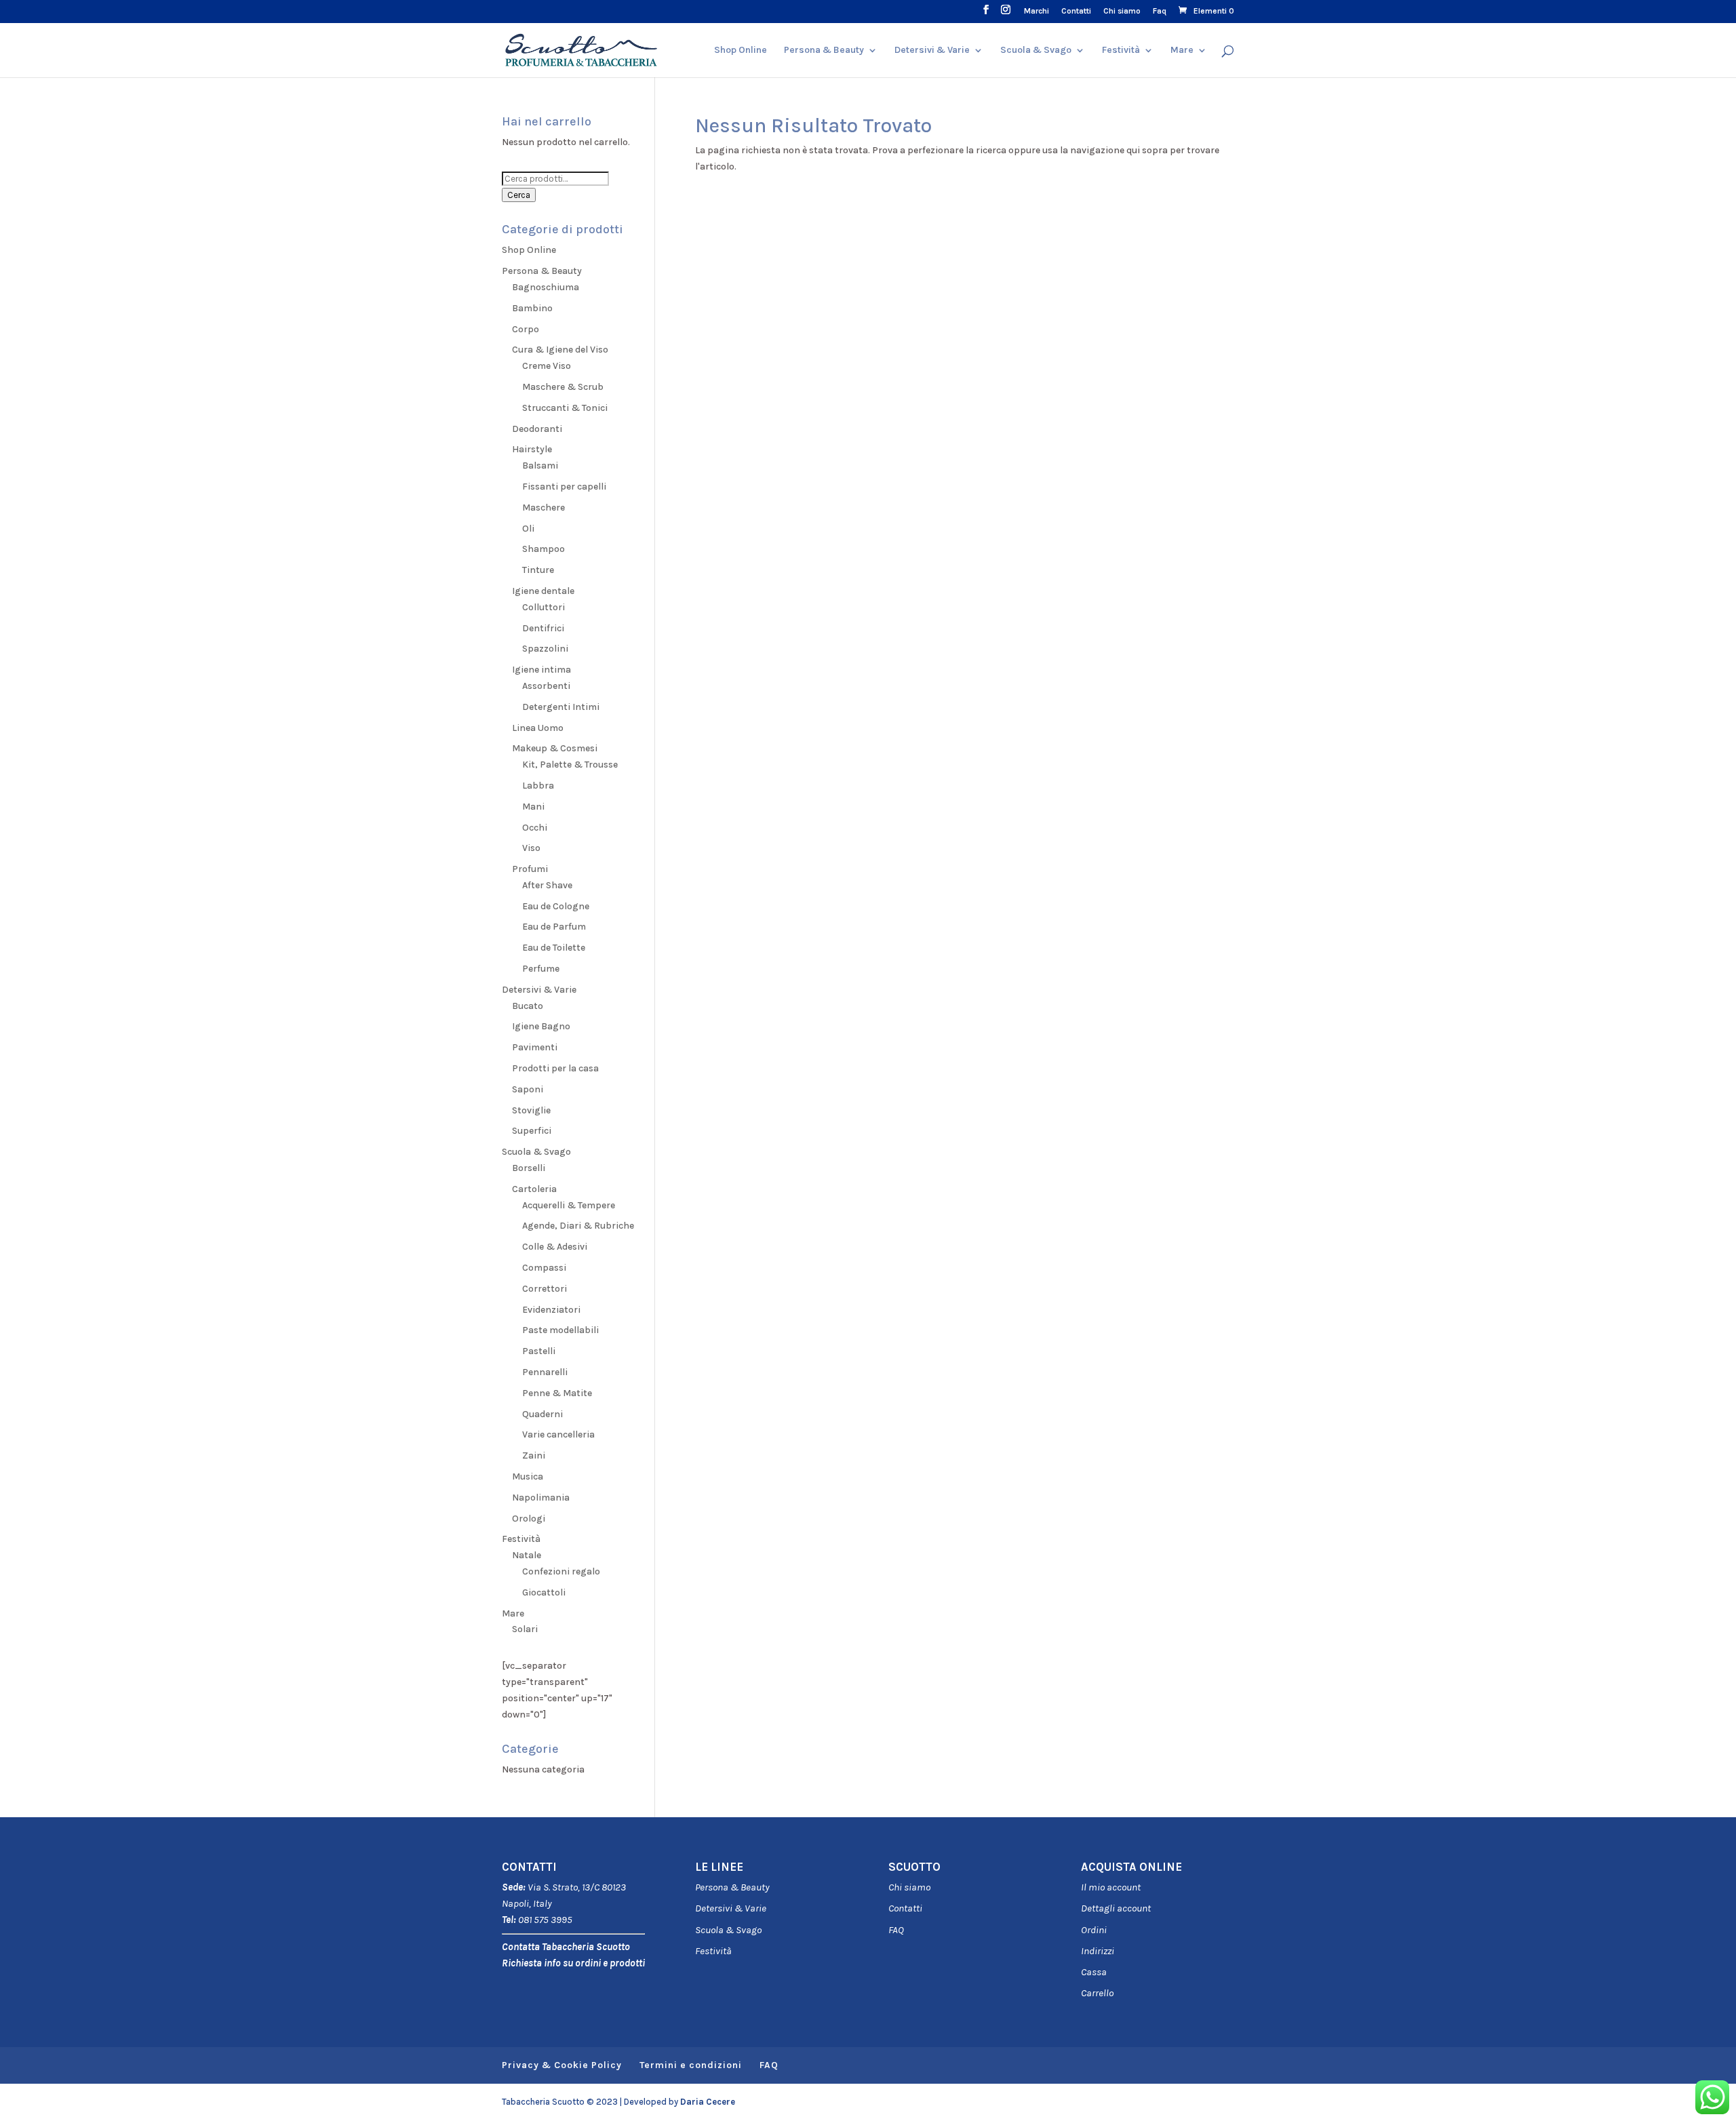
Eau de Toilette (554, 948)
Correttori (545, 1289)
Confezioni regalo (561, 1571)
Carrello (1097, 1993)
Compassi (544, 1268)
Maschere (544, 508)
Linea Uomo (538, 728)
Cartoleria (534, 1189)
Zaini (534, 1455)
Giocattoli (544, 1592)
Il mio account (1111, 1887)
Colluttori (544, 607)
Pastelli (539, 1351)
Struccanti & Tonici (565, 408)
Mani (533, 807)
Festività (713, 1951)
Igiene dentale (543, 591)
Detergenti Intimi (561, 707)
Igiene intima (541, 670)
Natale (527, 1555)
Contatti (1076, 11)
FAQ (896, 1930)
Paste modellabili (560, 1330)
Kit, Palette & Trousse (570, 765)
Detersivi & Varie (932, 51)
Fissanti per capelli (564, 487)
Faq (1160, 11)
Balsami (540, 465)
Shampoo (544, 549)
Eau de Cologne (556, 906)
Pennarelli (545, 1372)
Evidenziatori (551, 1310)
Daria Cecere (708, 2102)
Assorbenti (546, 686)
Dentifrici (543, 628)
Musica (528, 1476)
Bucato (528, 1006)
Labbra (538, 786)
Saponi (528, 1089)
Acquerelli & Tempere (569, 1205)
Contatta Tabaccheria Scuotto (566, 1947)
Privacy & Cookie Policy (562, 2065)
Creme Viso (547, 366)
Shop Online (741, 51)
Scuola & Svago (1036, 51)
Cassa (1094, 1972)
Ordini (1094, 1930)
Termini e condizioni (691, 2065)
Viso (531, 848)
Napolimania (541, 1498)
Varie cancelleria (558, 1434)
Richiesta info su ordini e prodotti (573, 1963)
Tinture (538, 570)
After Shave (547, 885)
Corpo (526, 329)
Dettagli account (1116, 1908)
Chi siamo (1122, 11)
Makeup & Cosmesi (555, 748)
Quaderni (542, 1414)
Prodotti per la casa (555, 1068)
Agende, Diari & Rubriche (578, 1226)
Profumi (530, 869)
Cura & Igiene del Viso (560, 350)
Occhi (535, 828)
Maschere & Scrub (563, 387)
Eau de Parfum (554, 927)
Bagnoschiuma (546, 287)
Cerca (519, 195)
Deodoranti (537, 429)
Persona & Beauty (824, 51)
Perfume (541, 969)
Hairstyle (532, 449)
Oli (528, 529)
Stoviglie (531, 1110)
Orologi (529, 1519)
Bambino (532, 308)
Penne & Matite (557, 1393)
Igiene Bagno (541, 1026)
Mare (1182, 51)
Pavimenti (535, 1047)
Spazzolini (545, 649)
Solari (525, 1629)
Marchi (1037, 11)
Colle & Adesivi (555, 1247)
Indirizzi (1098, 1951)
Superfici (532, 1131)
